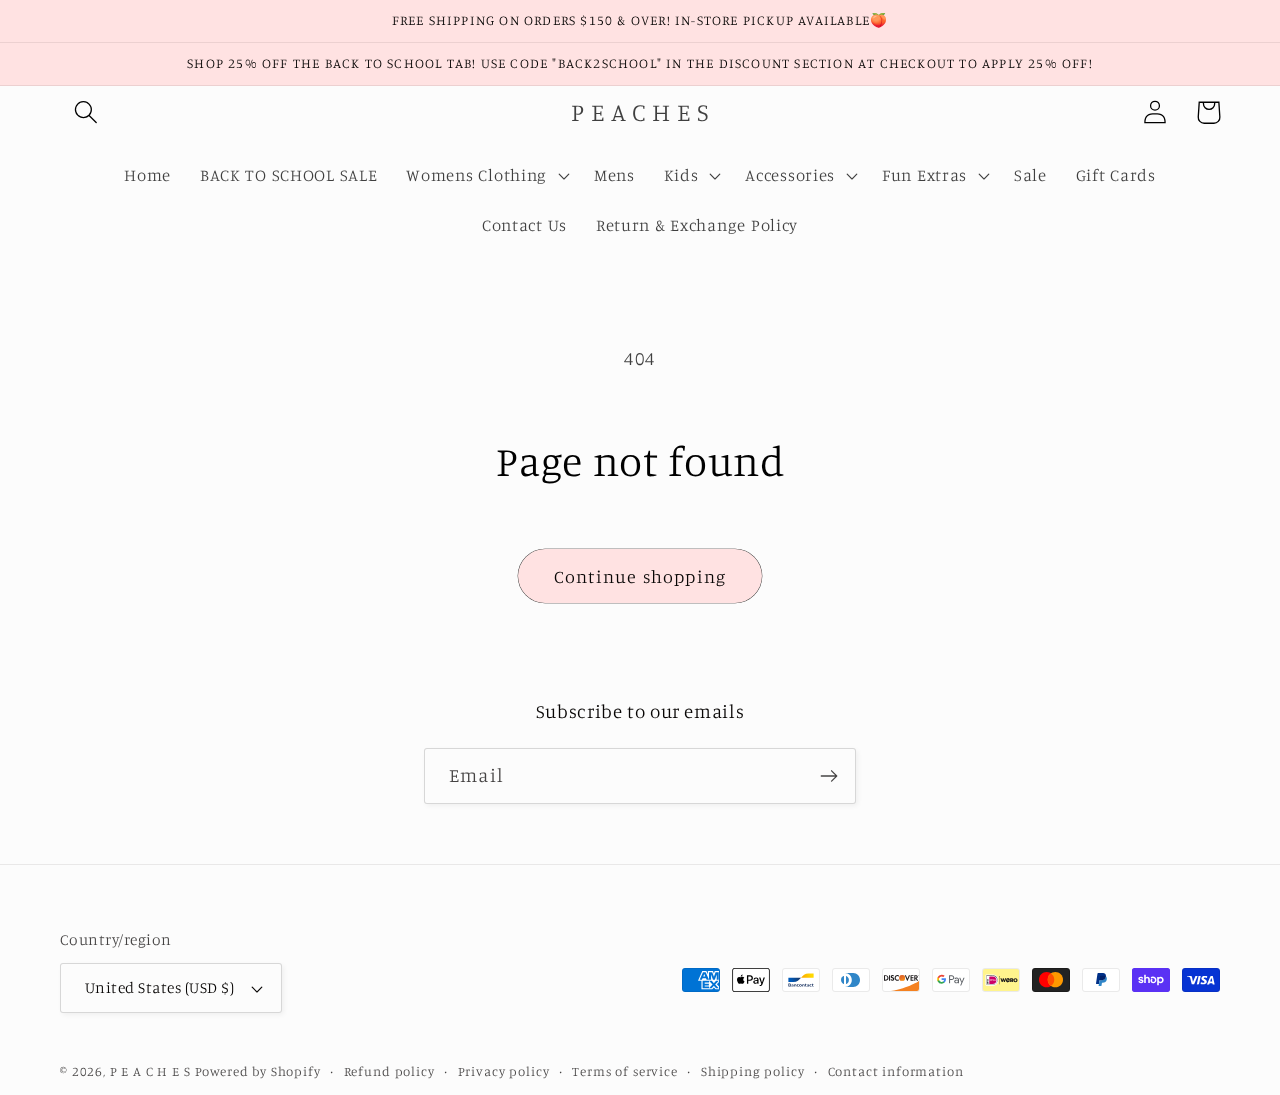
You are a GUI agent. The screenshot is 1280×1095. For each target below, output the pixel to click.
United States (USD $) (159, 987)
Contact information (896, 1071)
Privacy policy (504, 1071)
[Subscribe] (828, 776)
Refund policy (389, 1071)
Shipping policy (753, 1071)
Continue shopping (640, 576)
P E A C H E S (150, 1071)
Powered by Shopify (258, 1071)
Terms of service (624, 1071)
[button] (86, 112)
